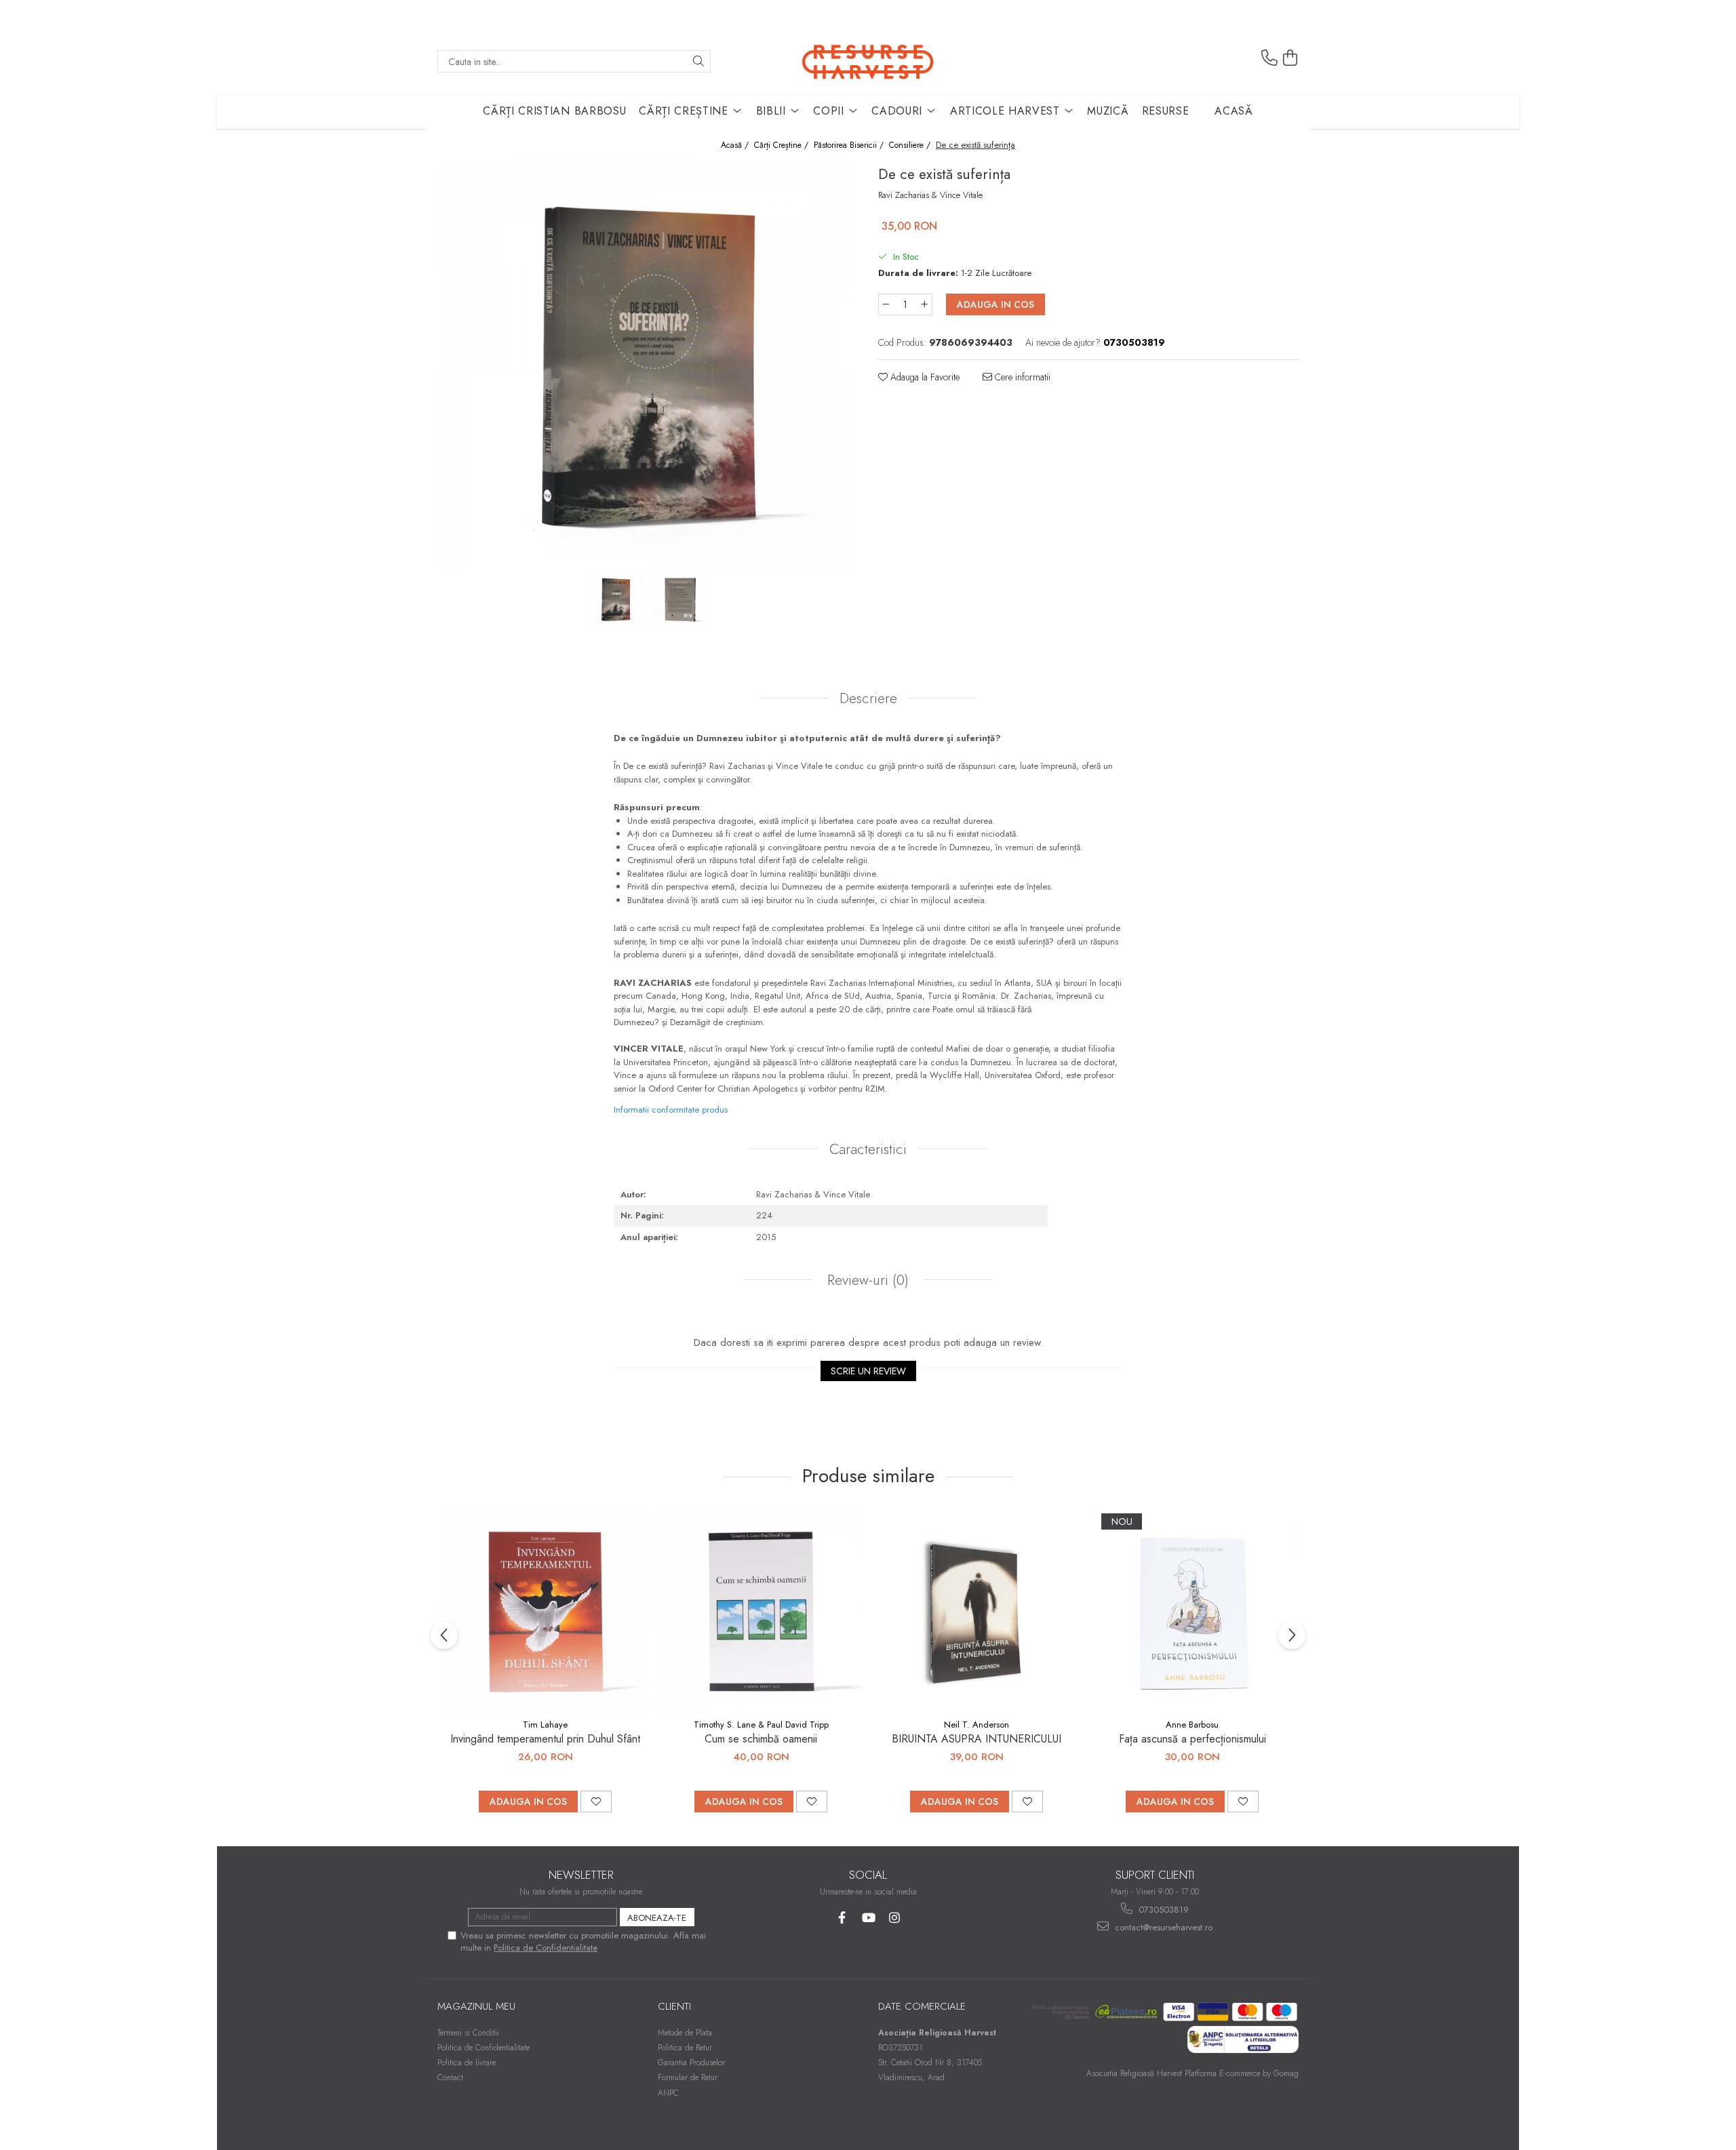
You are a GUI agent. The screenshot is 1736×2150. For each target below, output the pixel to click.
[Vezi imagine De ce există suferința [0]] (615, 599)
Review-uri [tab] (866, 1280)
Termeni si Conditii (468, 2033)
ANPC (668, 2093)
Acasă (1234, 111)
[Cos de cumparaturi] (1290, 58)
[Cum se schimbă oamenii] (761, 1611)
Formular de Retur (688, 2077)
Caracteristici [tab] (868, 1149)
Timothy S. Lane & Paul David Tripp (761, 1725)
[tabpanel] (648, 365)
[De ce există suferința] (648, 365)
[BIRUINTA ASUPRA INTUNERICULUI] (976, 1611)
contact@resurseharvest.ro (1162, 1927)
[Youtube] (868, 1918)
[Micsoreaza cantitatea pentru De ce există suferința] (886, 304)
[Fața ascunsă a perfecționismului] (1192, 1611)
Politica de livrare (467, 2063)
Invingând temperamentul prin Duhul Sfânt (545, 1739)
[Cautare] (698, 61)
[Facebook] (842, 1918)
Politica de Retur (685, 2048)
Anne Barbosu (1192, 1725)
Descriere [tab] (868, 698)
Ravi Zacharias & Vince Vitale (930, 195)
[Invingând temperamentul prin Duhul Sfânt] (545, 1611)
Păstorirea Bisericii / (850, 145)
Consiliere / (911, 145)
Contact (450, 2077)
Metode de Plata (685, 2033)
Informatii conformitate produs (671, 1110)
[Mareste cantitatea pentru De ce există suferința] (925, 304)
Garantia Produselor (691, 2063)
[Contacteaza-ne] (1269, 58)
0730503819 (1162, 1910)
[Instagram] (895, 1918)
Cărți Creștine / (783, 145)
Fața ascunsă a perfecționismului (1192, 1739)
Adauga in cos (995, 304)
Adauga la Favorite (924, 377)
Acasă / (736, 145)
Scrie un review (868, 1371)
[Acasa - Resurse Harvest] (868, 61)
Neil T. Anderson (976, 1725)
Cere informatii (1021, 377)
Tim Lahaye (545, 1725)
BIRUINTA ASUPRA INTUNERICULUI (976, 1739)
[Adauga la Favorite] (596, 1801)
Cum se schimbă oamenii (761, 1739)
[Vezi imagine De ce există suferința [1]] (680, 599)
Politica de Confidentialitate (546, 1948)
